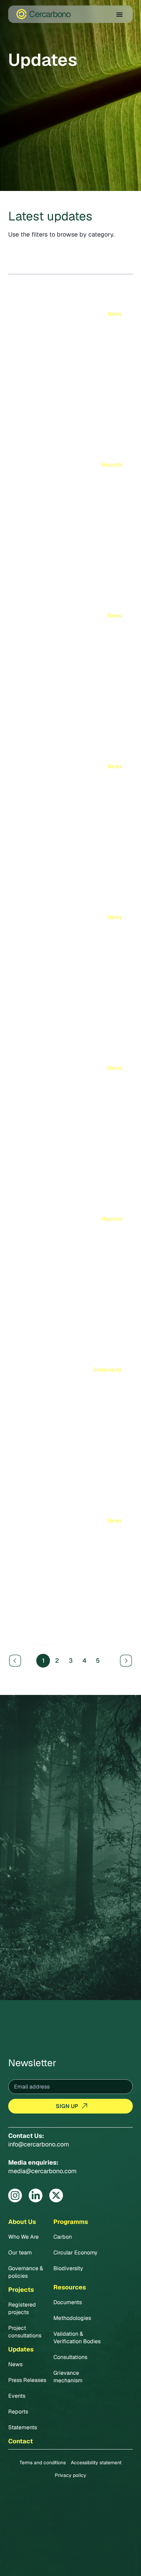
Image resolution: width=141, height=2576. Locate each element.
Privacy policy (70, 2475)
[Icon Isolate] (15, 2195)
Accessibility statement (96, 2463)
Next (127, 1660)
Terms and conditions (43, 2463)
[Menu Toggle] (119, 14)
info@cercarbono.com (39, 2144)
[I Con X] (56, 2195)
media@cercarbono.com (42, 2171)
